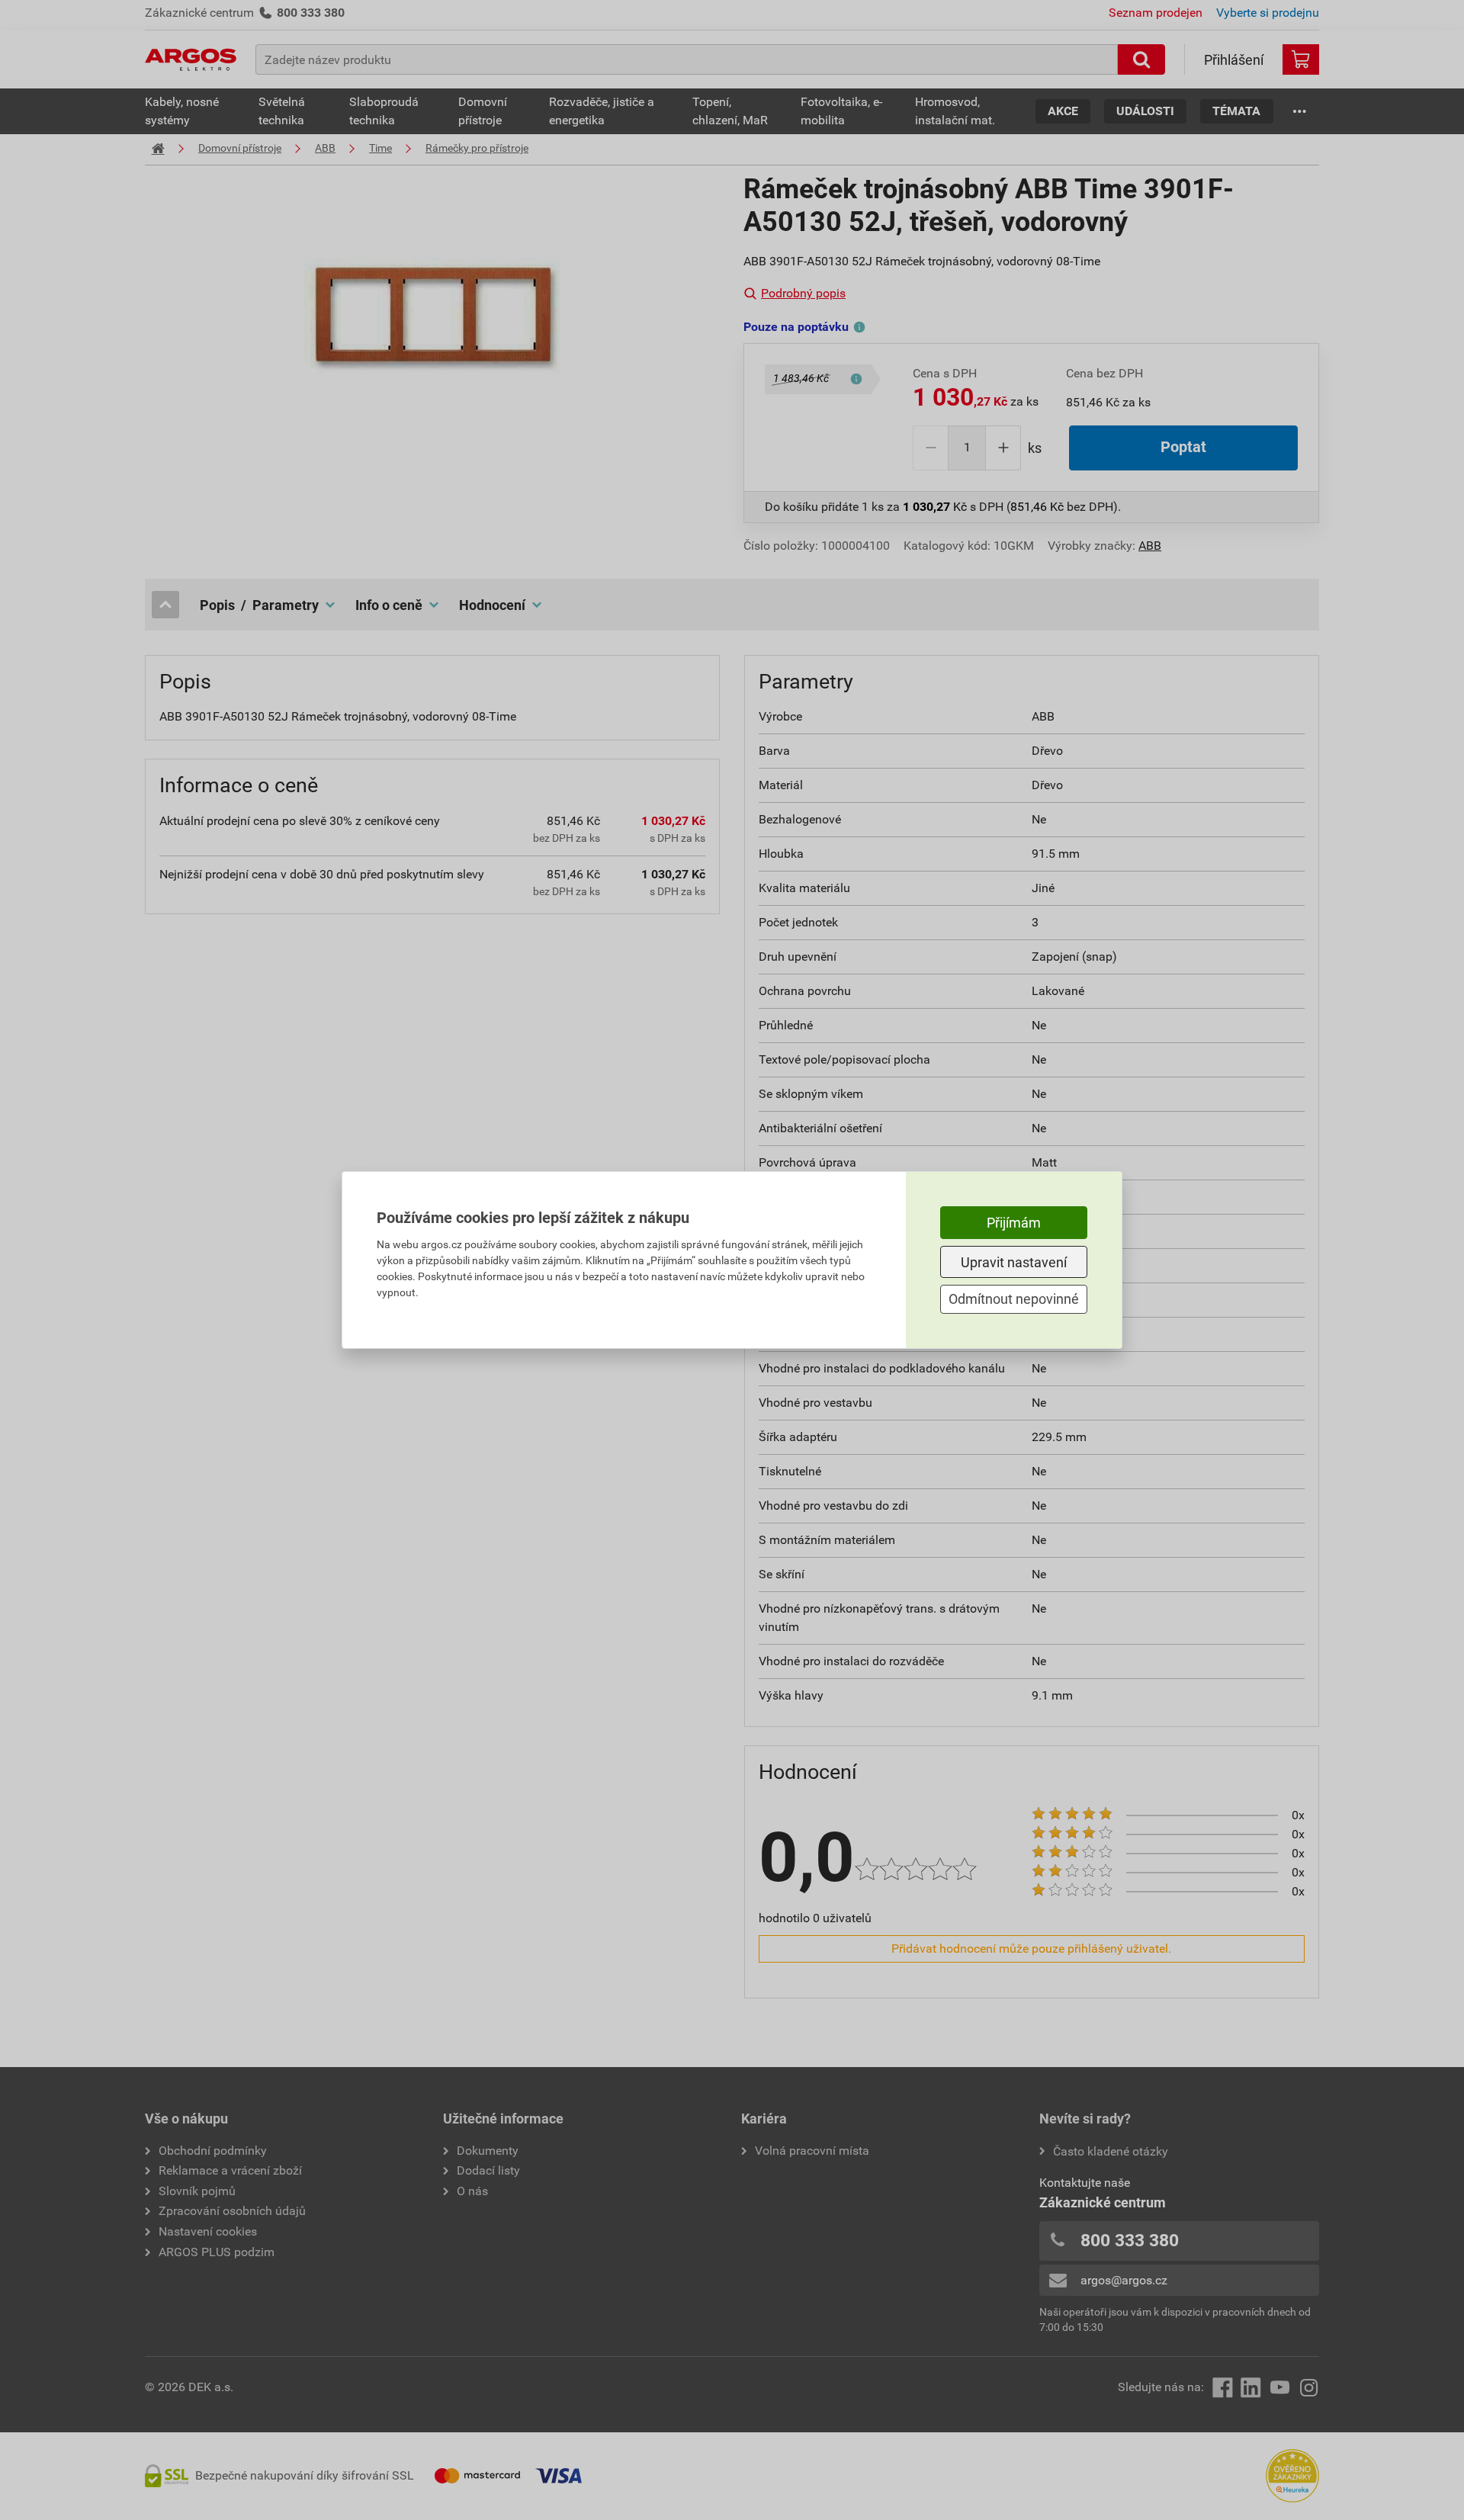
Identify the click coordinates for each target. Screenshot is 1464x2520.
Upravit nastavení (1014, 1262)
